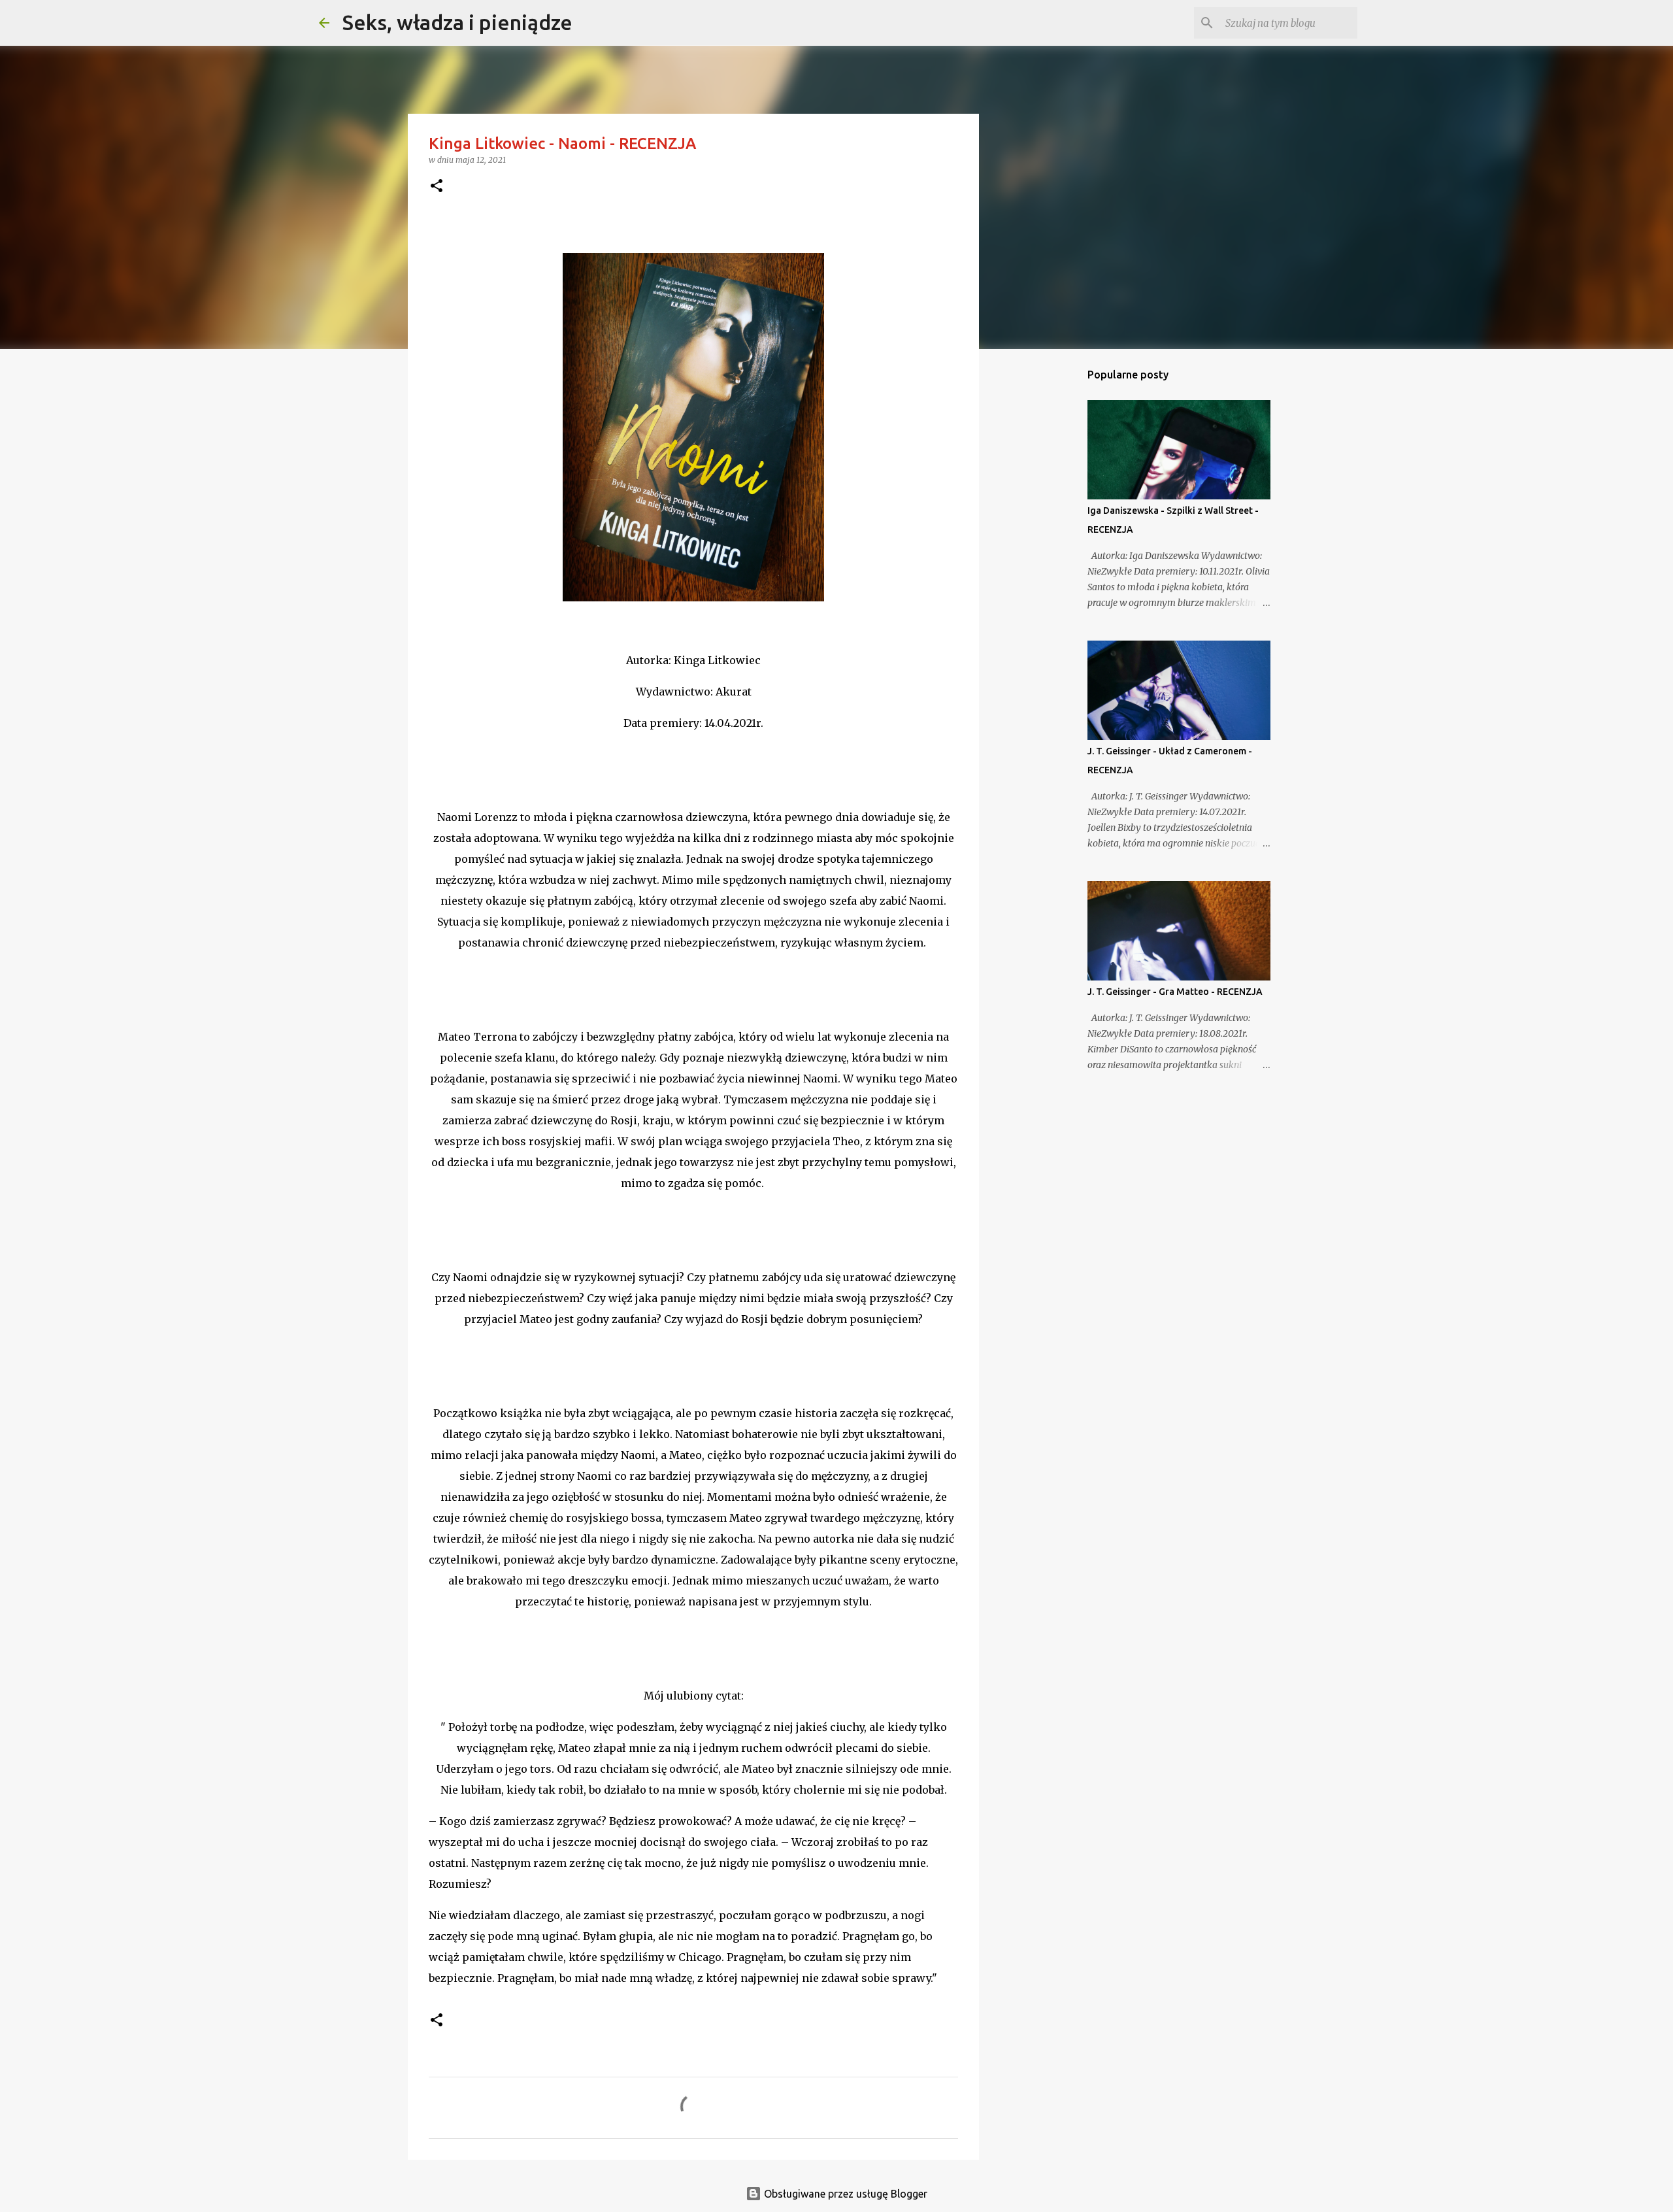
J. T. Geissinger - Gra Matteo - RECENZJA (1175, 992)
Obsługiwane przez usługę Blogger (844, 2194)
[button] (437, 187)
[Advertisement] (1046, 565)
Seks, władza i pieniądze (457, 22)
